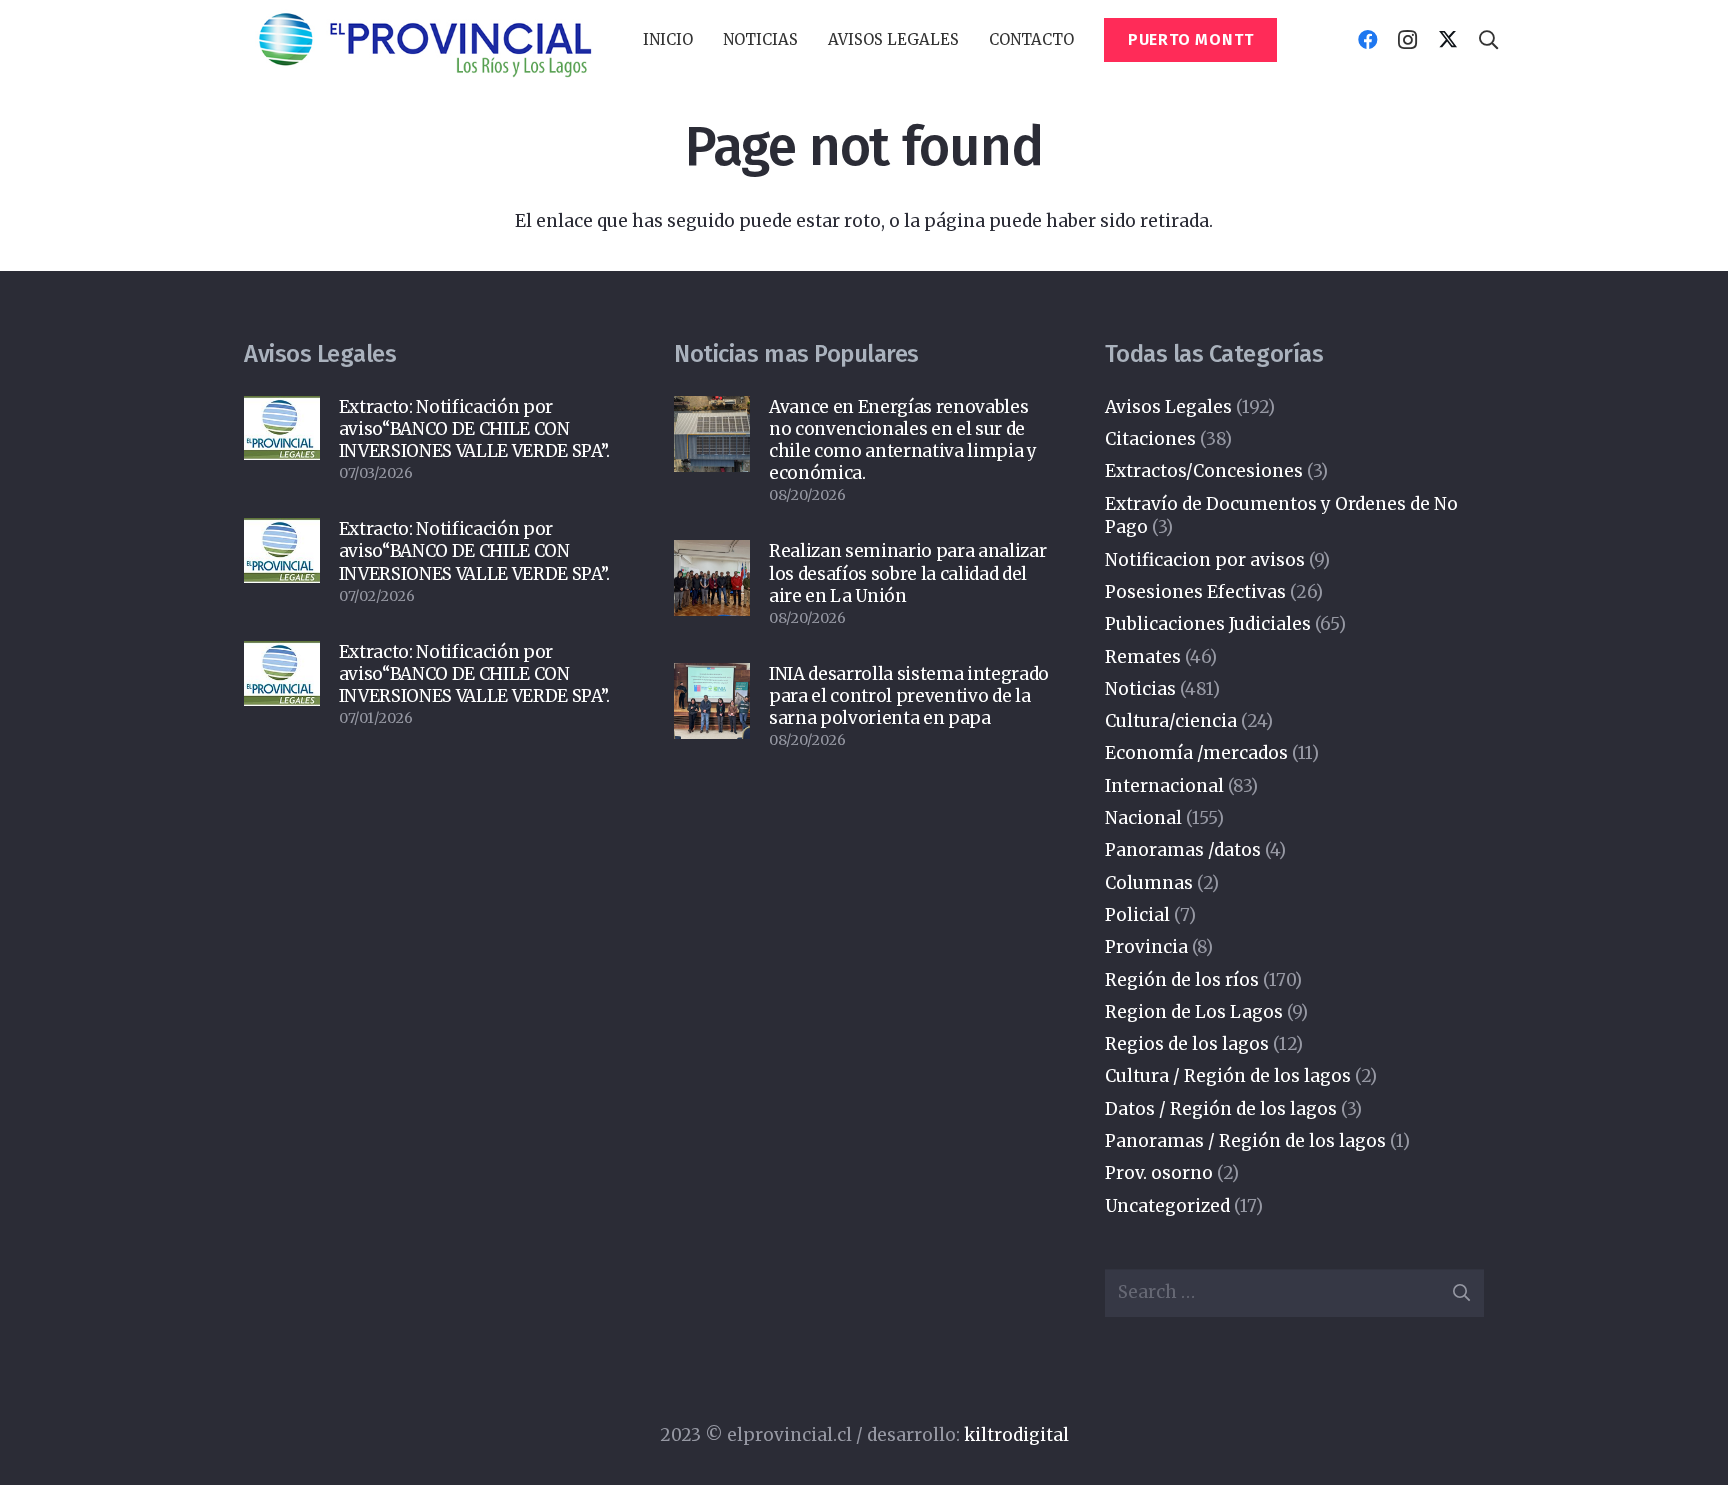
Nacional (1143, 818)
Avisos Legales (1168, 407)
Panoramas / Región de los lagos (1245, 1141)
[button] (807, 40)
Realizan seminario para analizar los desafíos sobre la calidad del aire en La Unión (907, 573)
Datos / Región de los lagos (1221, 1109)
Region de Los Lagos (1194, 1012)
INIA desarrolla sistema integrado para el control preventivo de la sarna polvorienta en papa (909, 696)
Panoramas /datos (1183, 850)
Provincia (1146, 947)
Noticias (1140, 689)
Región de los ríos (1182, 980)
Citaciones (1150, 439)
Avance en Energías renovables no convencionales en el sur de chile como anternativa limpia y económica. (902, 440)
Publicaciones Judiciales (1208, 624)
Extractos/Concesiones (1204, 471)
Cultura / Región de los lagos (1228, 1076)
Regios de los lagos (1187, 1044)
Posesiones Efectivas (1195, 592)
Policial (1137, 915)
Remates (1143, 657)
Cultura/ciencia (1171, 721)
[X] (1448, 40)
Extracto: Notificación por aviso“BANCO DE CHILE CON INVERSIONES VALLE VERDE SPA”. (474, 429)
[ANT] (424, 40)
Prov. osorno (1159, 1173)
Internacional (1164, 786)
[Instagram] (1408, 40)
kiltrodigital (1016, 1435)
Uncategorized (1167, 1206)
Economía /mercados (1196, 753)
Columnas (1149, 883)
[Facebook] (1368, 40)
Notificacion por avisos (1205, 560)
